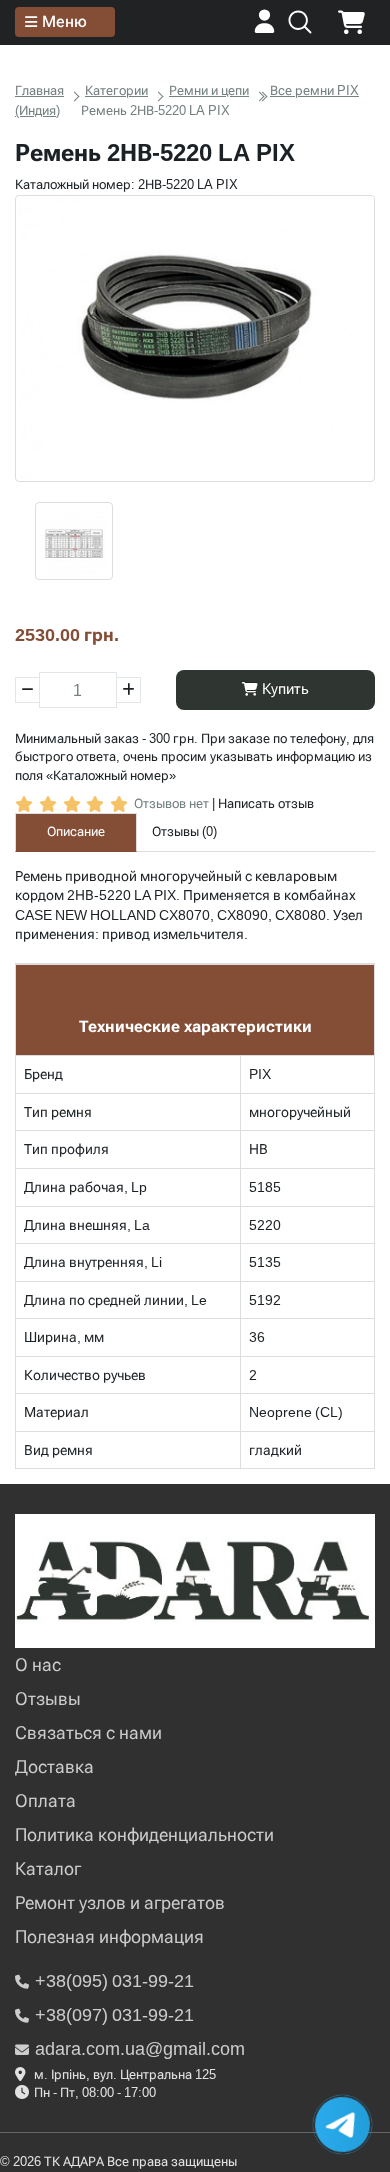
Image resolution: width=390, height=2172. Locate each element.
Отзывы (48, 1698)
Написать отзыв (266, 803)
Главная (39, 90)
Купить (283, 689)
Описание (76, 831)
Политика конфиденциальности (144, 1834)
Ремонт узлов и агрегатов (120, 1902)
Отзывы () (184, 831)
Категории (116, 90)
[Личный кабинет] (264, 28)
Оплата (45, 1800)
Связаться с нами (88, 1732)
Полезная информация (109, 1936)
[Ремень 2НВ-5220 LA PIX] (195, 339)
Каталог (48, 1868)
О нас (38, 1664)
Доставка (54, 1766)
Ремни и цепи (209, 90)
